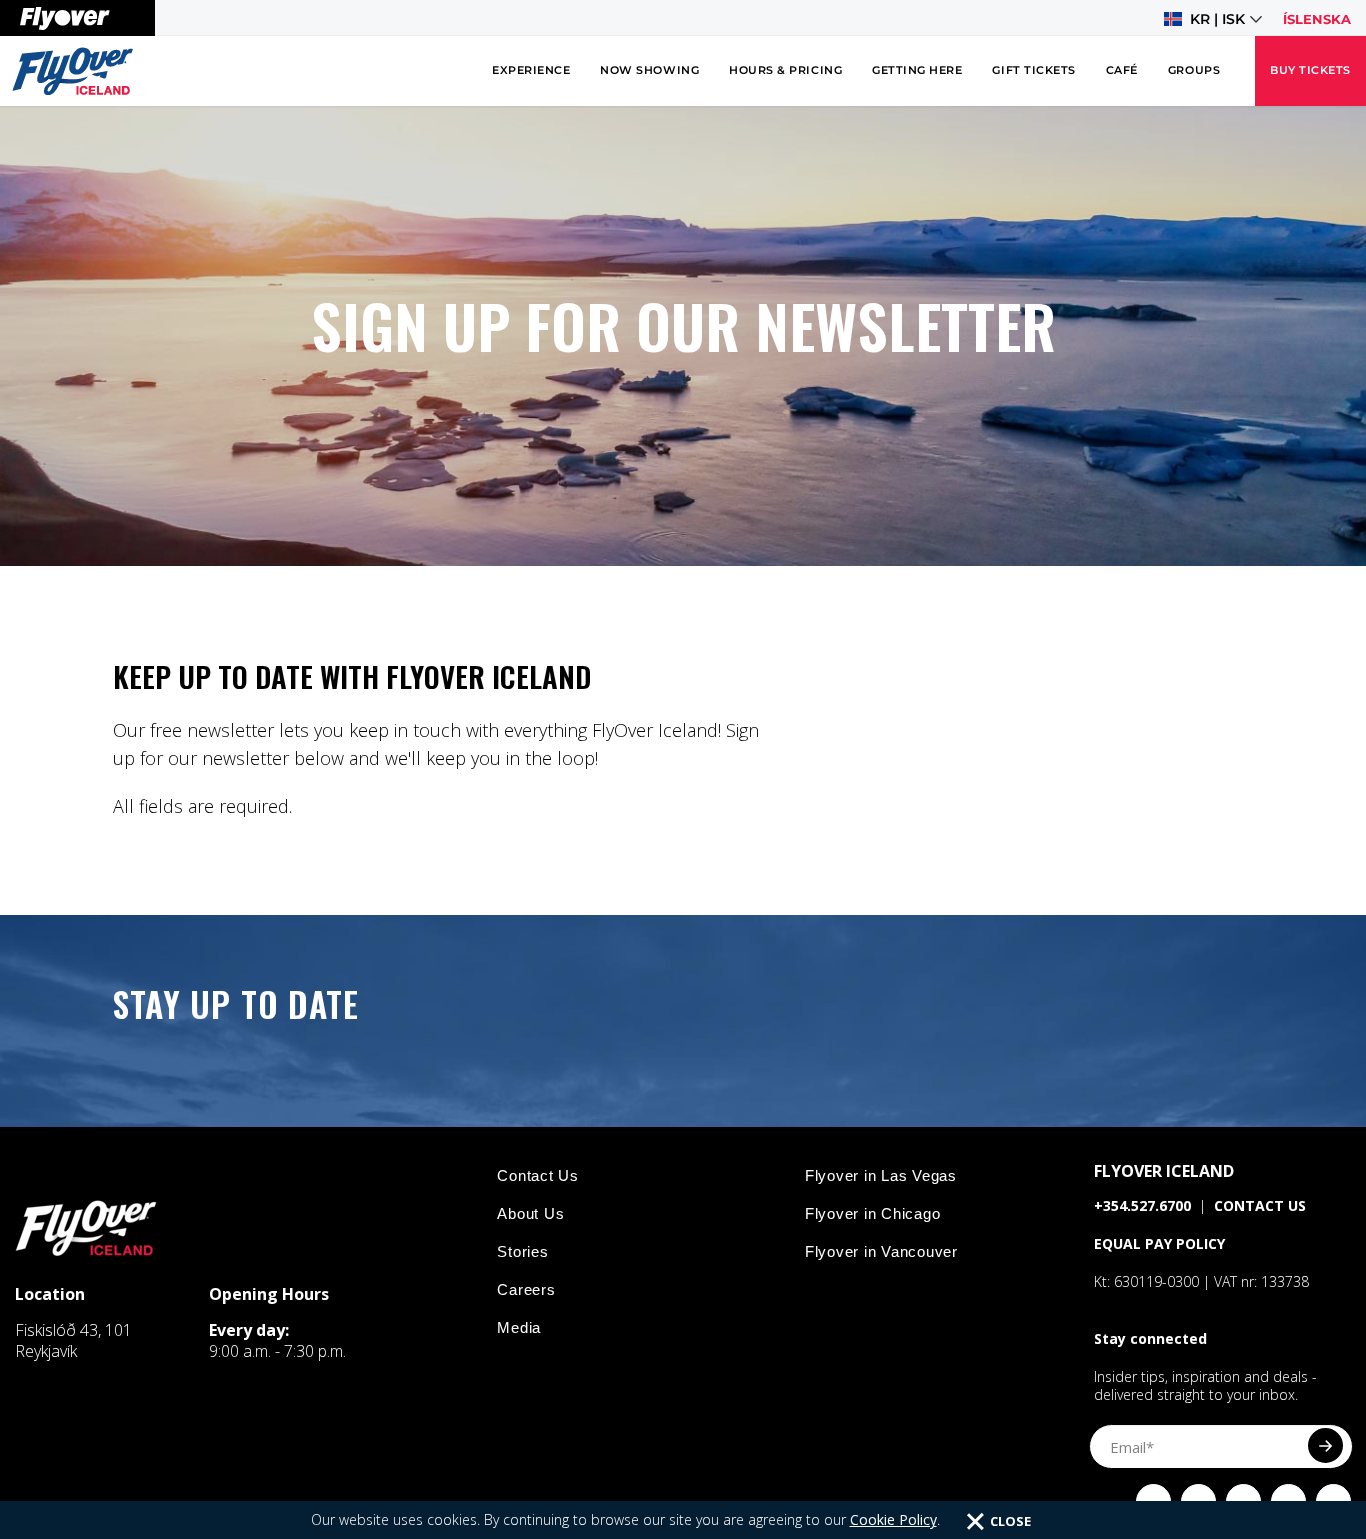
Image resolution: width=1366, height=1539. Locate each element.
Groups (1194, 70)
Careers (526, 1289)
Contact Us (538, 1175)
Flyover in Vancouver (881, 1251)
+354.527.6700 (1142, 1205)
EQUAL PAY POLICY (1159, 1243)
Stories (522, 1251)
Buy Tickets (1310, 70)
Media (519, 1327)
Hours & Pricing (785, 70)
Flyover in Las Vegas (881, 1175)
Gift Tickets (1033, 70)
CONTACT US (1260, 1205)
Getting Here (917, 70)
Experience (531, 70)
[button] (1213, 19)
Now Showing (649, 70)
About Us (530, 1213)
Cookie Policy (893, 1519)
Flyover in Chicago (873, 1213)
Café (1122, 70)
